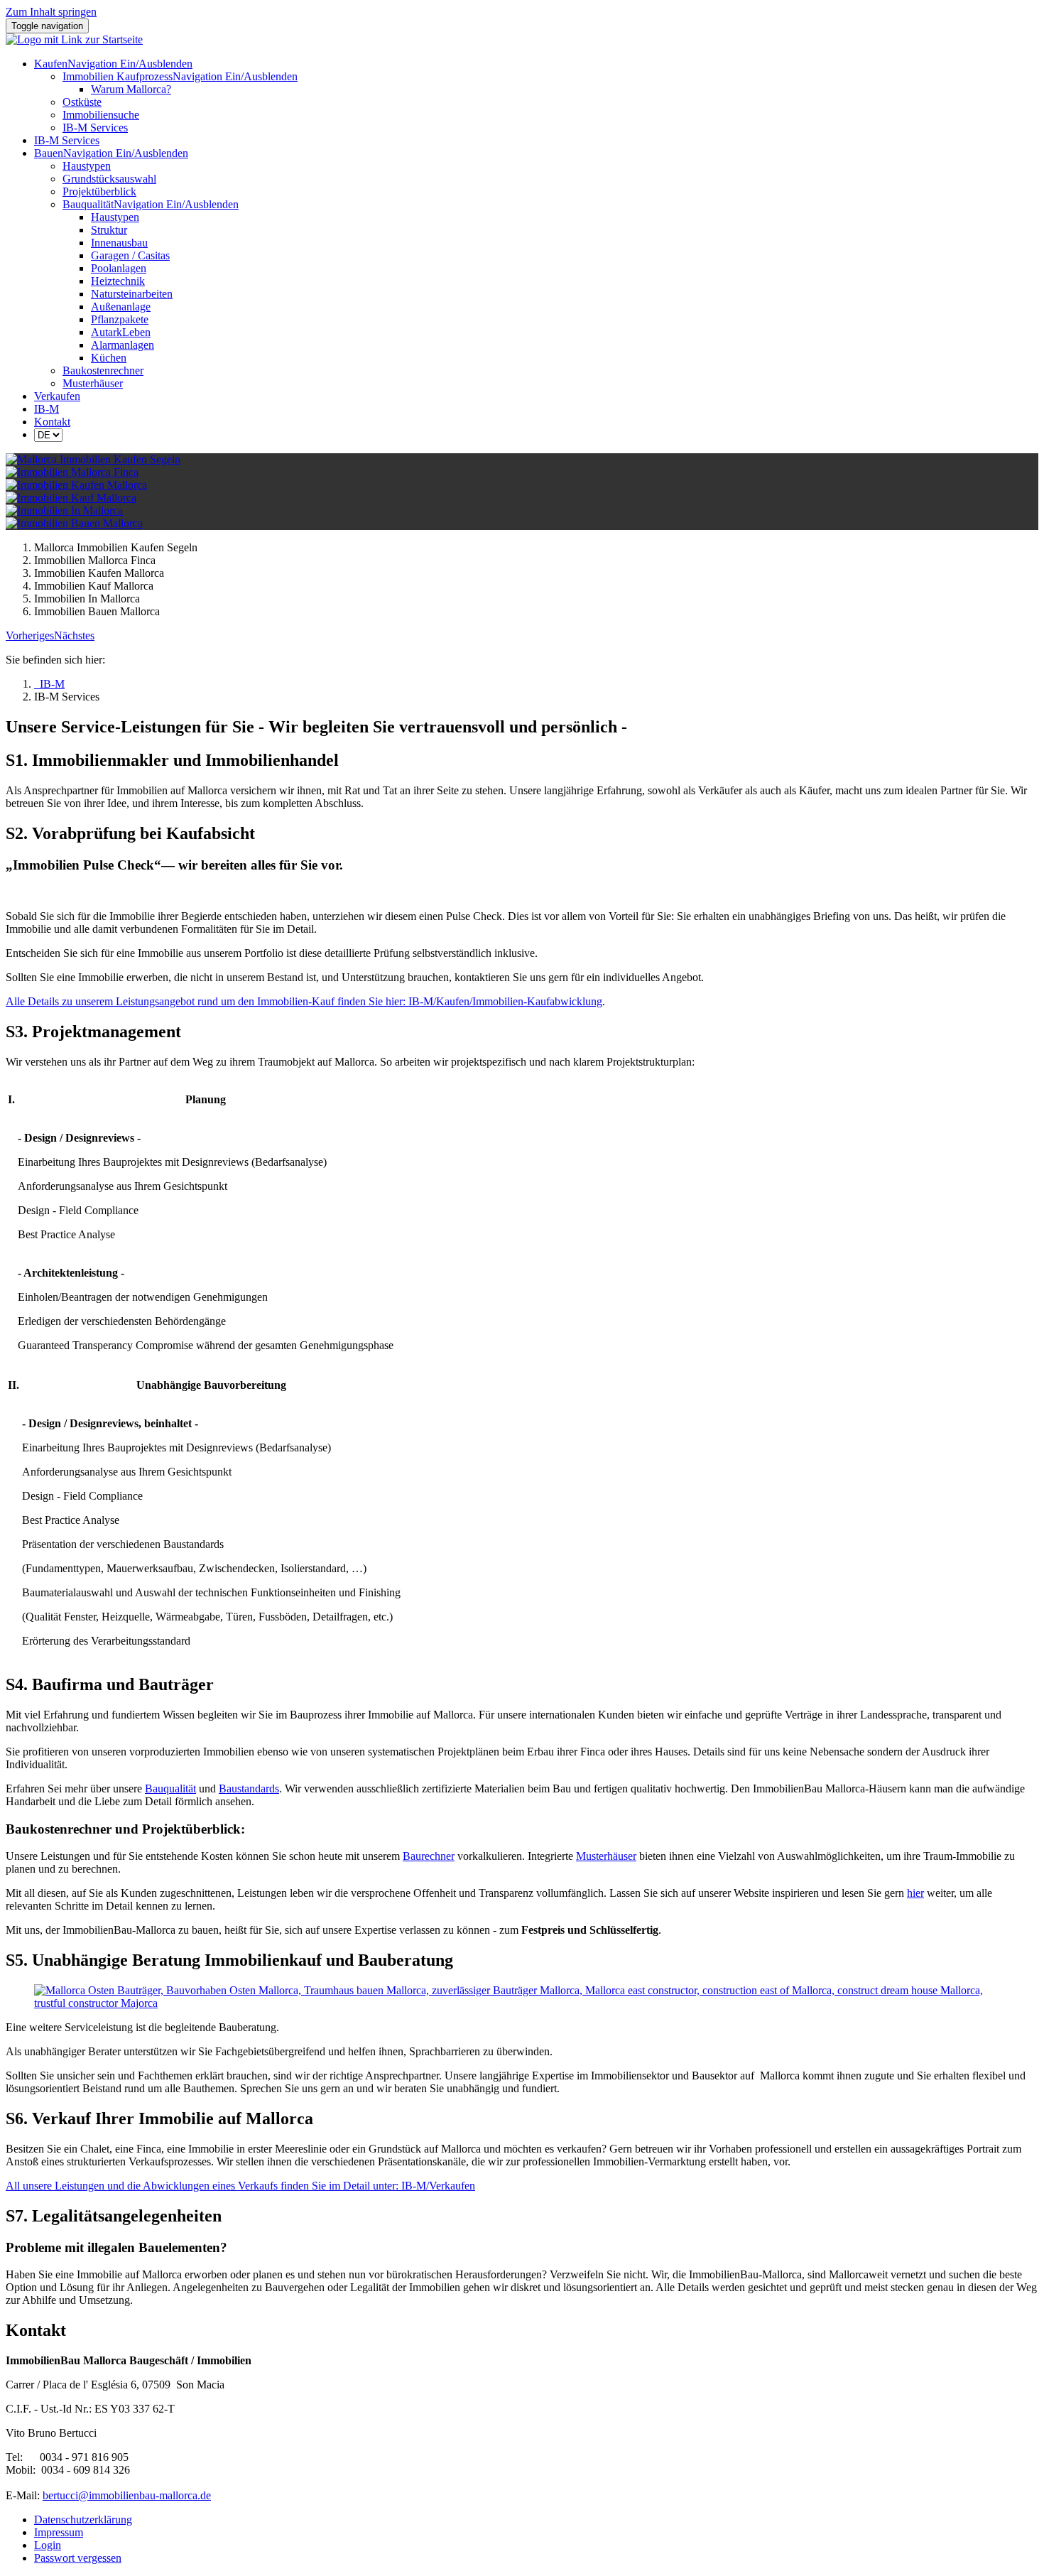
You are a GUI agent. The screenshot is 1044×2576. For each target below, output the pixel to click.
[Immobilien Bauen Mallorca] (74, 523)
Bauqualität (170, 1788)
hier (915, 1893)
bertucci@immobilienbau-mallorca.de (127, 2495)
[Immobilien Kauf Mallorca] (71, 498)
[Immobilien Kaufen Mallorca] (76, 485)
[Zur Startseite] (74, 39)
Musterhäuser (606, 1856)
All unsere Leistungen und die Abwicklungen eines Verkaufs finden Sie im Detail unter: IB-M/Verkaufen (240, 2186)
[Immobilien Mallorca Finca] (72, 472)
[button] (30, 635)
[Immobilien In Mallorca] (64, 510)
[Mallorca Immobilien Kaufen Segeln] (93, 459)
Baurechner (429, 1856)
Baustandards (249, 1788)
